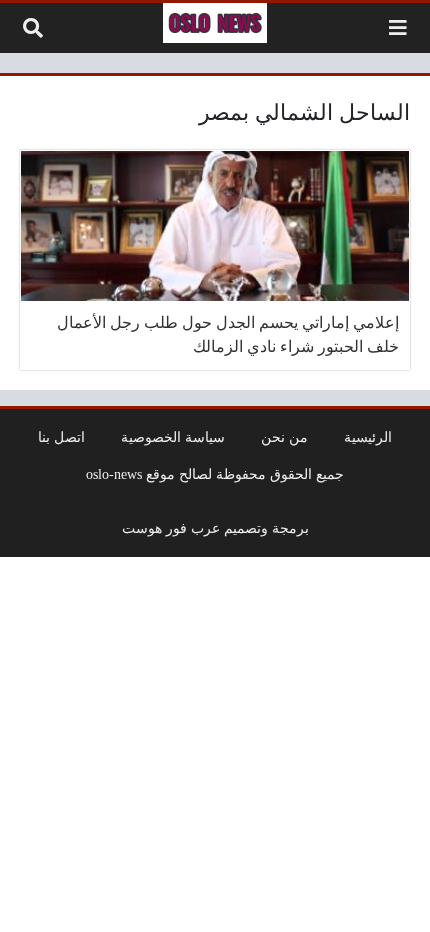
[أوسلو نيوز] (215, 23)
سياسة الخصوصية (173, 437)
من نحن (284, 437)
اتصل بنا (61, 437)
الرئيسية (368, 437)
